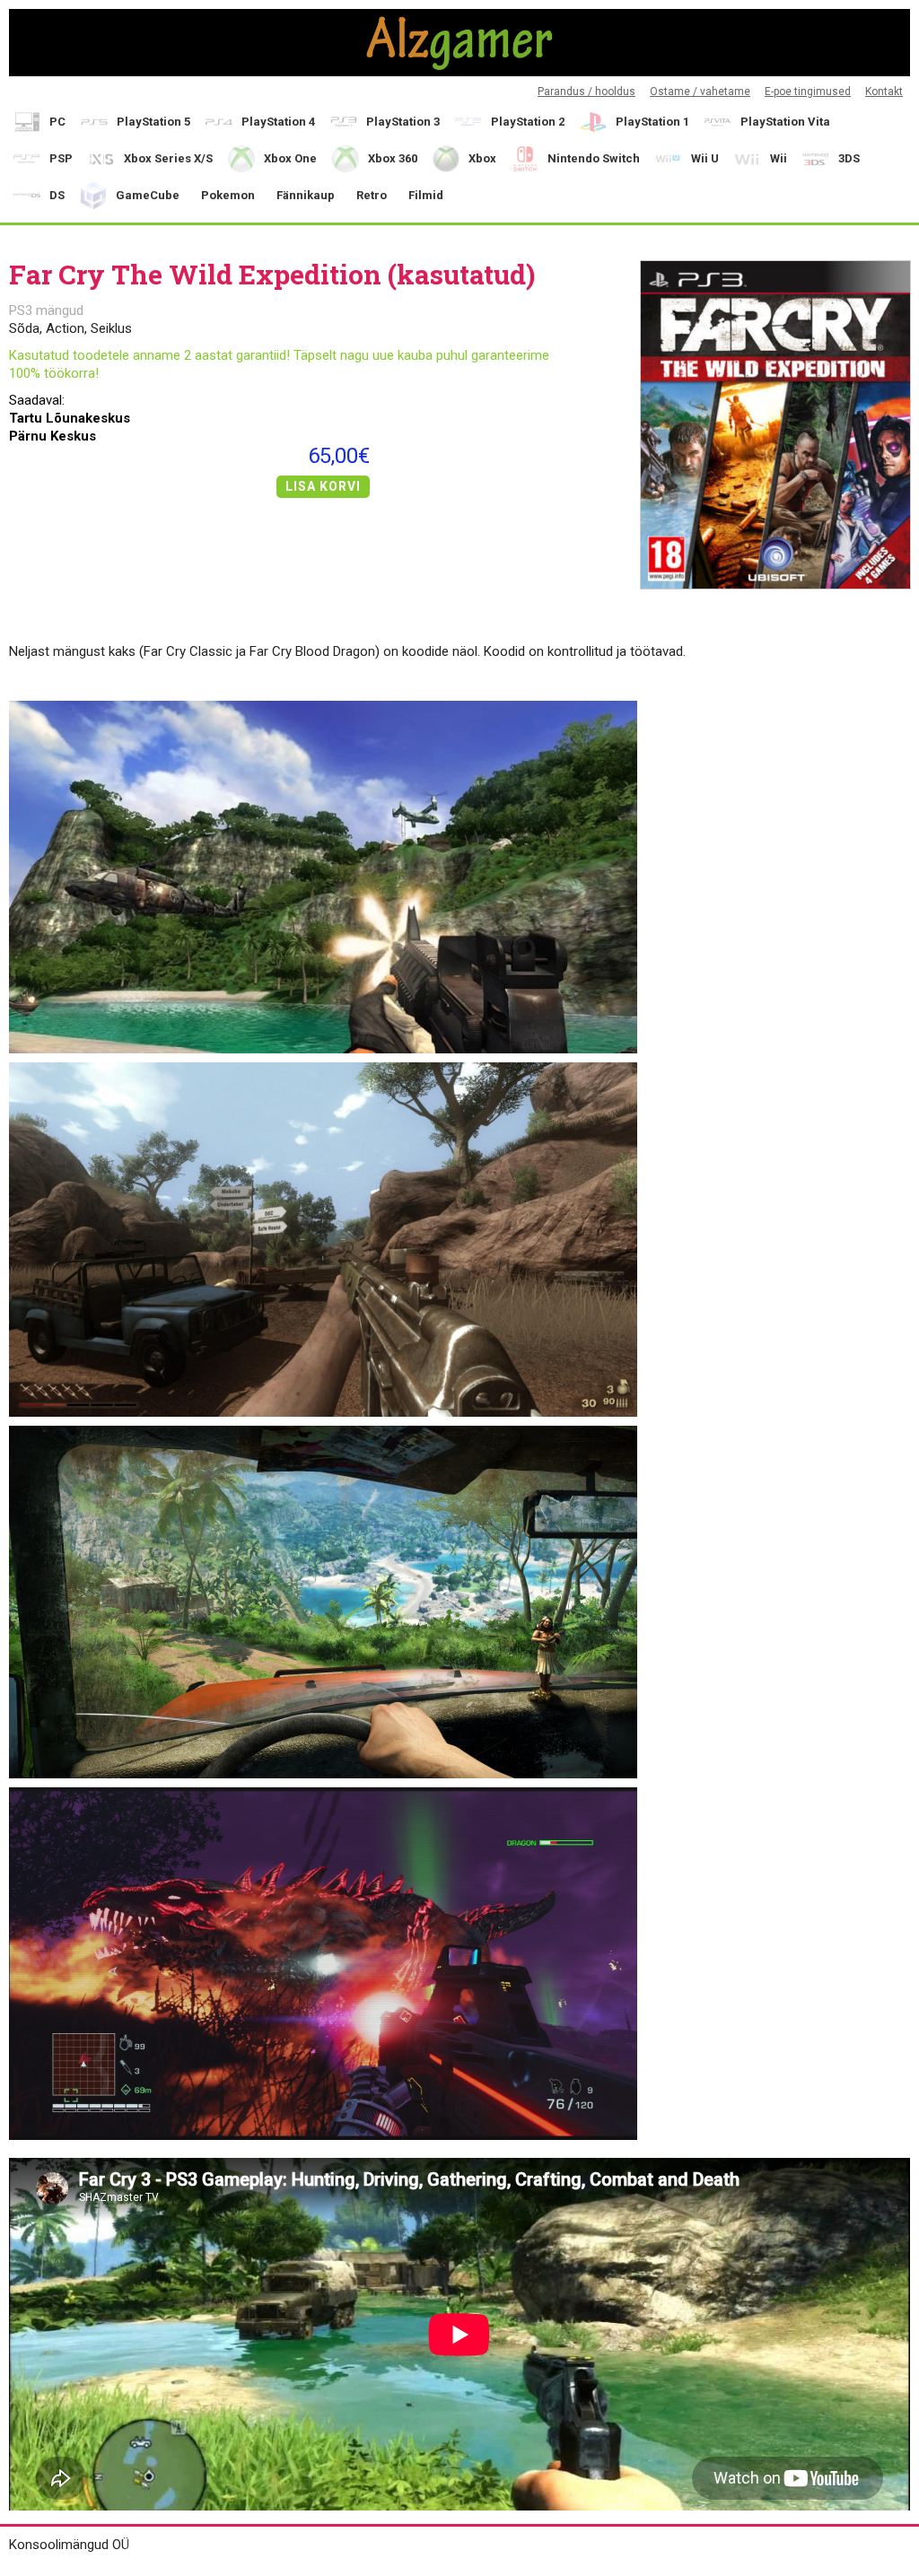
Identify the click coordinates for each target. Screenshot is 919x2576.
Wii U (705, 158)
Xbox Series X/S (168, 158)
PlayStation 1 (652, 122)
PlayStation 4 (278, 122)
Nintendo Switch (594, 158)
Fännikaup (306, 195)
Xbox (482, 158)
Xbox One (290, 158)
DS (57, 195)
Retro (372, 195)
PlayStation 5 (153, 122)
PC (57, 122)
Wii (779, 158)
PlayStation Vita (785, 122)
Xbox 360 (393, 158)
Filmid (426, 195)
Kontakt (884, 92)
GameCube (148, 195)
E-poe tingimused (808, 92)
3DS (849, 158)
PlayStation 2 (528, 122)
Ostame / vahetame (700, 92)
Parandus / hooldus (586, 92)
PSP (61, 158)
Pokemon (228, 195)
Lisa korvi (323, 486)
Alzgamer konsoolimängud (459, 43)
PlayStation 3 (403, 122)
